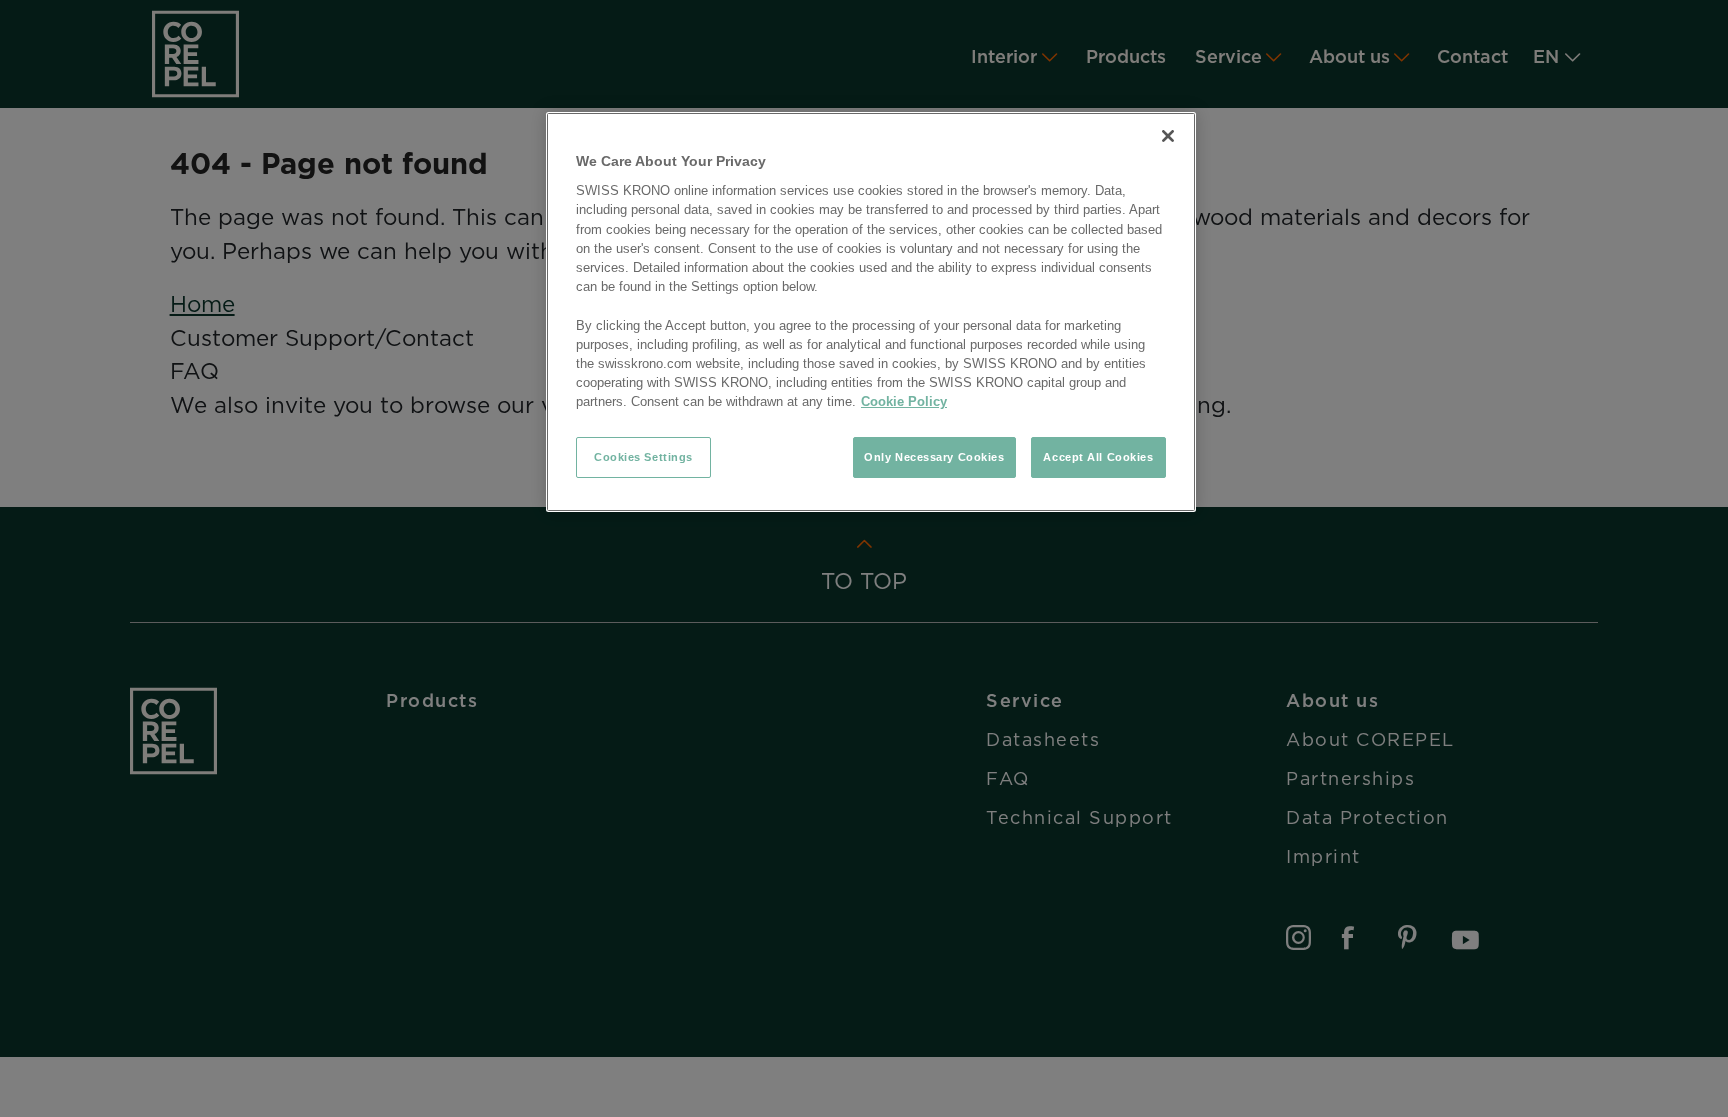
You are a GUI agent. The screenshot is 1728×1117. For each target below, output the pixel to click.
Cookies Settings (643, 457)
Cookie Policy (904, 401)
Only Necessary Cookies (934, 457)
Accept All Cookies (1098, 457)
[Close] (1168, 136)
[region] (871, 312)
